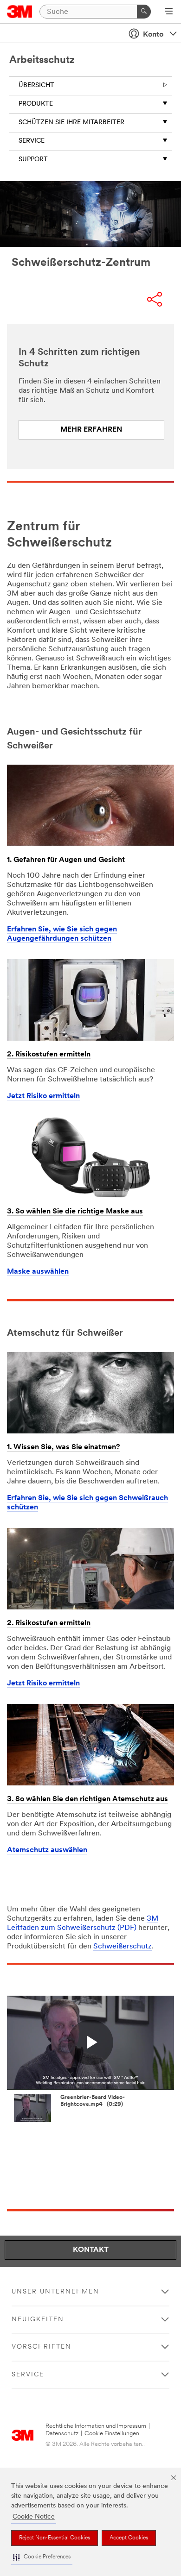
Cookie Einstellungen (112, 2434)
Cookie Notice (34, 2517)
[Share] (155, 300)
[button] (42, 2557)
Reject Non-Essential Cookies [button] (55, 2538)
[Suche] (144, 12)
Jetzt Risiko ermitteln (43, 1096)
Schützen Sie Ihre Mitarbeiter (71, 123)
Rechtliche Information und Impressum (96, 2426)
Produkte (36, 104)
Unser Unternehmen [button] (55, 2292)
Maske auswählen (38, 1272)
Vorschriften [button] (42, 2347)
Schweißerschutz (123, 1947)
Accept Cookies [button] (129, 2538)
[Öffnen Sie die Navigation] (169, 12)
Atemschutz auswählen (47, 1850)
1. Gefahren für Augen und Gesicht (66, 860)
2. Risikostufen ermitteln (49, 1055)
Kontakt (91, 2250)
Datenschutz (62, 2434)
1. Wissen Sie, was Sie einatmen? (63, 1447)
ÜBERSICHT (36, 85)
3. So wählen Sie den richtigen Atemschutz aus (87, 1799)
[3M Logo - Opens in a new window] (20, 12)
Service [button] (28, 2375)
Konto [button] (153, 35)
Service (32, 141)
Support (33, 160)
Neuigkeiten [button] (38, 2320)
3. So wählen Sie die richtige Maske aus (75, 1212)
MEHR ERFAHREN (91, 430)
